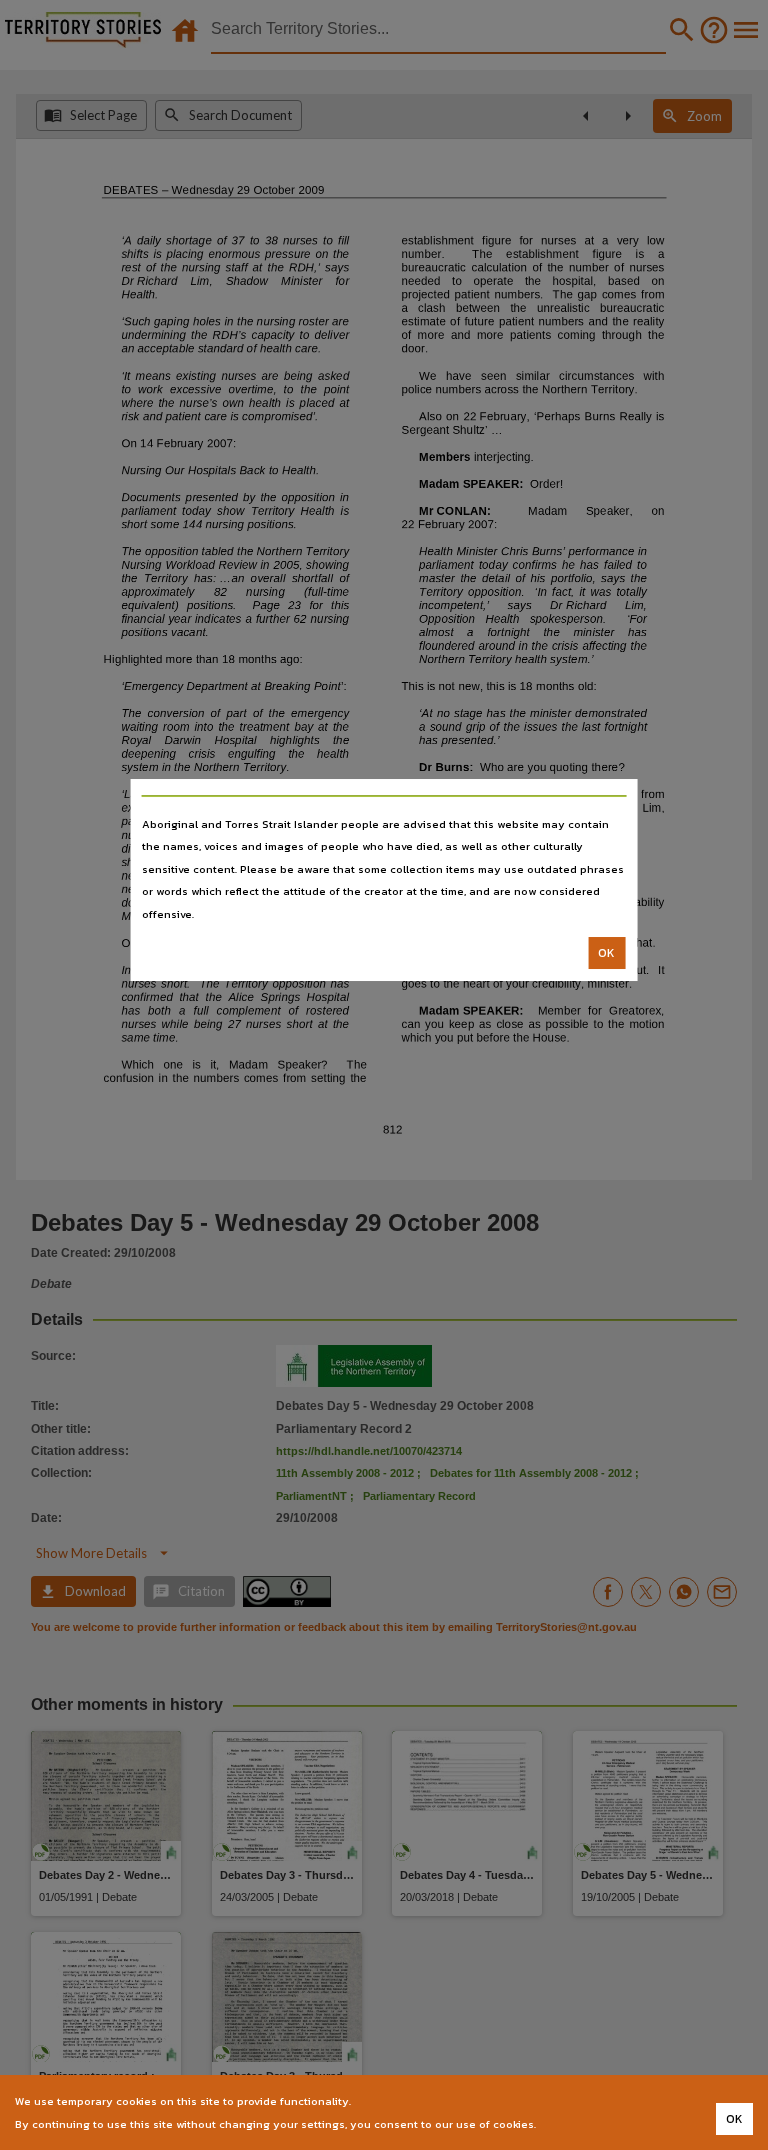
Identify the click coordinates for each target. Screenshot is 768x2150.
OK (606, 953)
